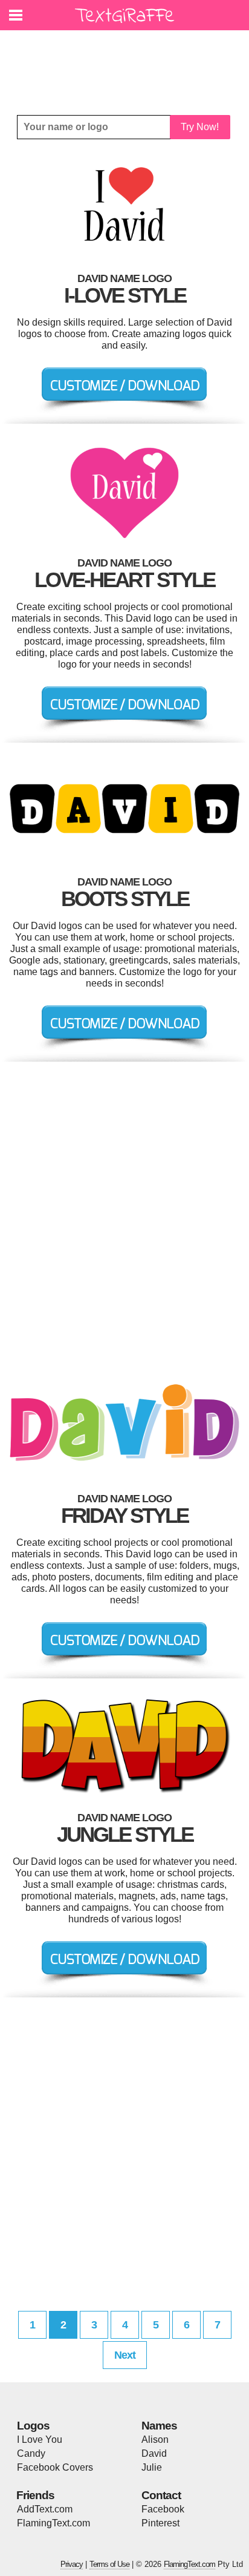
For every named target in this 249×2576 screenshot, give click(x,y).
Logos (33, 2426)
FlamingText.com (53, 2523)
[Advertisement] (128, 64)
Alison (155, 2440)
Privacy (72, 2564)
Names (159, 2426)
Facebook (163, 2509)
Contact (161, 2495)
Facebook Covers (55, 2467)
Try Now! (200, 127)
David (154, 2453)
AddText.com (45, 2509)
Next (125, 2355)
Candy (31, 2453)
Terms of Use (109, 2564)
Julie (152, 2467)
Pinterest (160, 2523)
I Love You (40, 2440)
